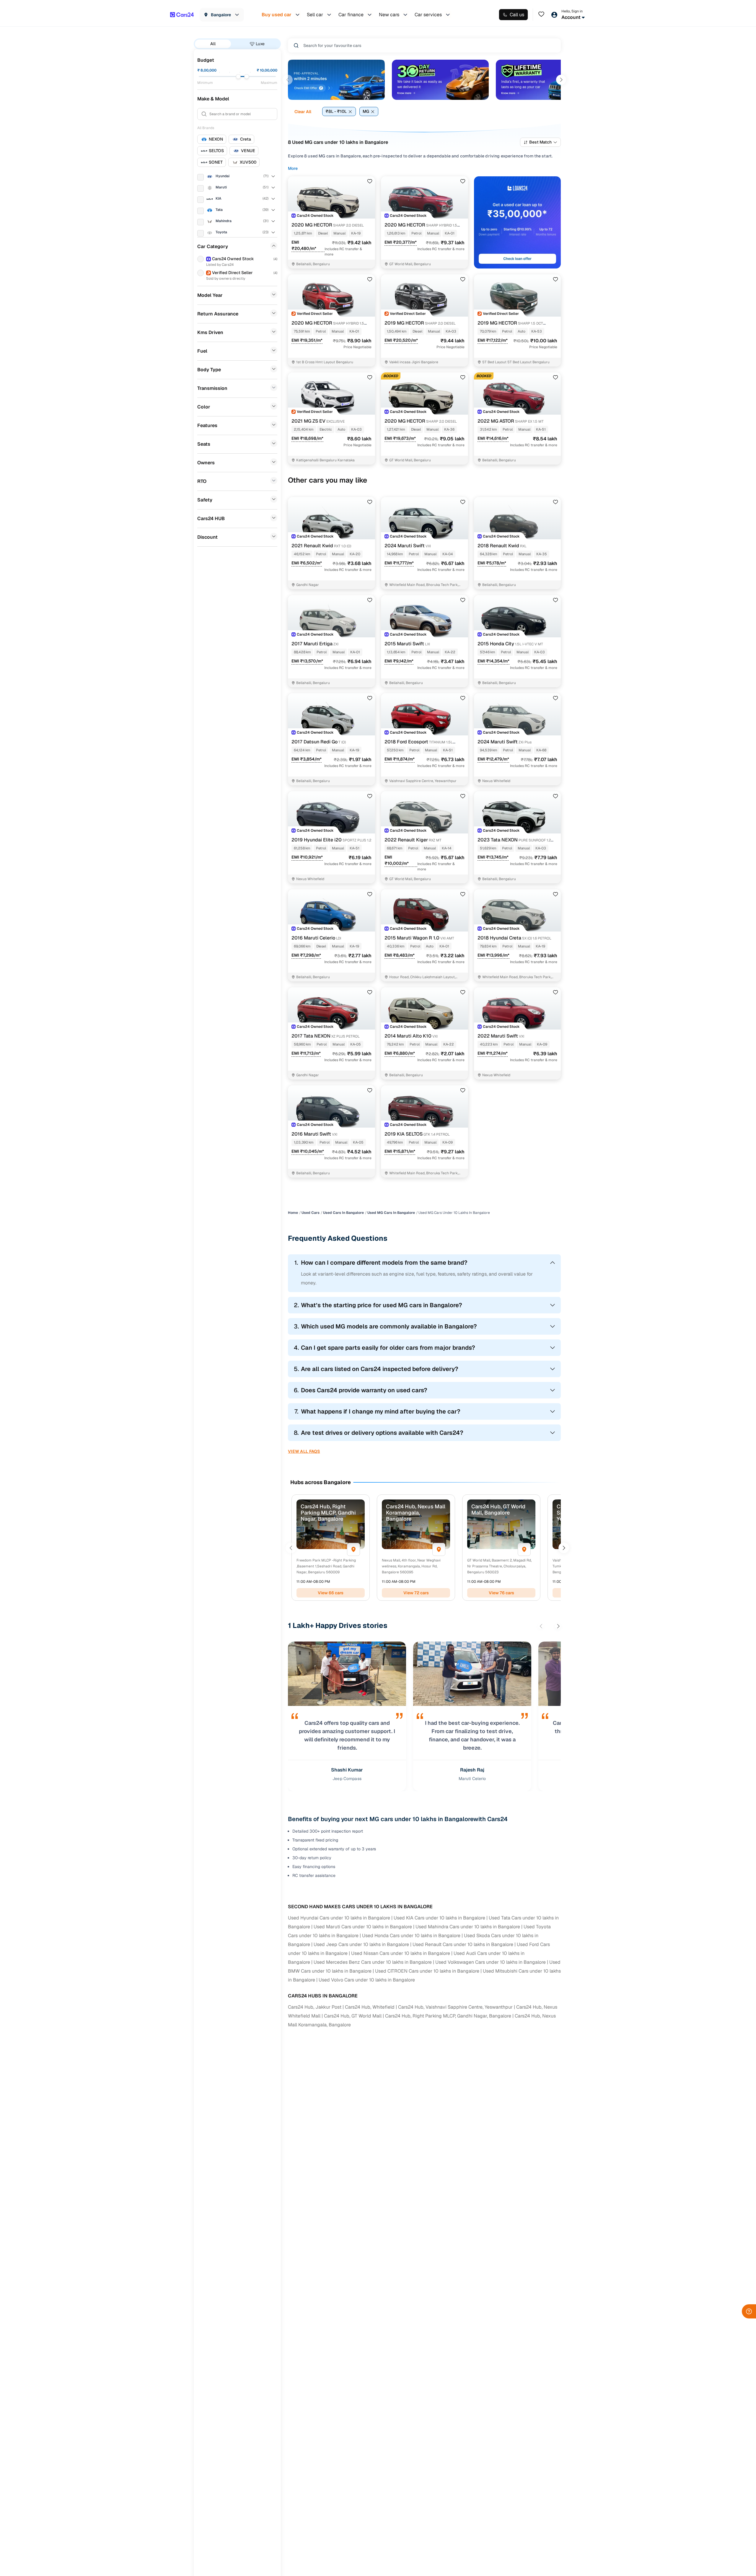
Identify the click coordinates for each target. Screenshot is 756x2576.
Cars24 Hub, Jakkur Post (315, 2007)
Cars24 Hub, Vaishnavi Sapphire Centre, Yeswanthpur (455, 2007)
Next (561, 80)
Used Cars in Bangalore (343, 1213)
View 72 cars (416, 1593)
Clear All (303, 112)
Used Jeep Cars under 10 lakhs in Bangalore (361, 1944)
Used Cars (311, 1213)
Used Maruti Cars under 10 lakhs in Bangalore (363, 1927)
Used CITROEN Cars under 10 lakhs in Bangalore (427, 1971)
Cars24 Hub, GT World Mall (353, 2016)
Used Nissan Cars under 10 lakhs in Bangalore (401, 1953)
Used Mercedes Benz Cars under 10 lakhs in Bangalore (373, 1962)
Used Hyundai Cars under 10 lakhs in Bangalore (339, 1918)
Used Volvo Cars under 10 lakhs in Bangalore (367, 1980)
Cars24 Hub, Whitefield (370, 2007)
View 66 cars (331, 1593)
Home (293, 1213)
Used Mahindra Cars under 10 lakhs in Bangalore (468, 1927)
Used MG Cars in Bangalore (391, 1213)
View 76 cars (501, 1593)
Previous (288, 80)
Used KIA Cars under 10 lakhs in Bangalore (439, 1918)
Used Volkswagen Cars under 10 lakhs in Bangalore (491, 1962)
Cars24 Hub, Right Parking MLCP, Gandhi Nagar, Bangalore (448, 2016)
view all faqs (304, 1451)
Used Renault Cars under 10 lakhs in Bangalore (463, 1944)
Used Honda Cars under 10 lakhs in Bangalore (411, 1936)
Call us (517, 15)
